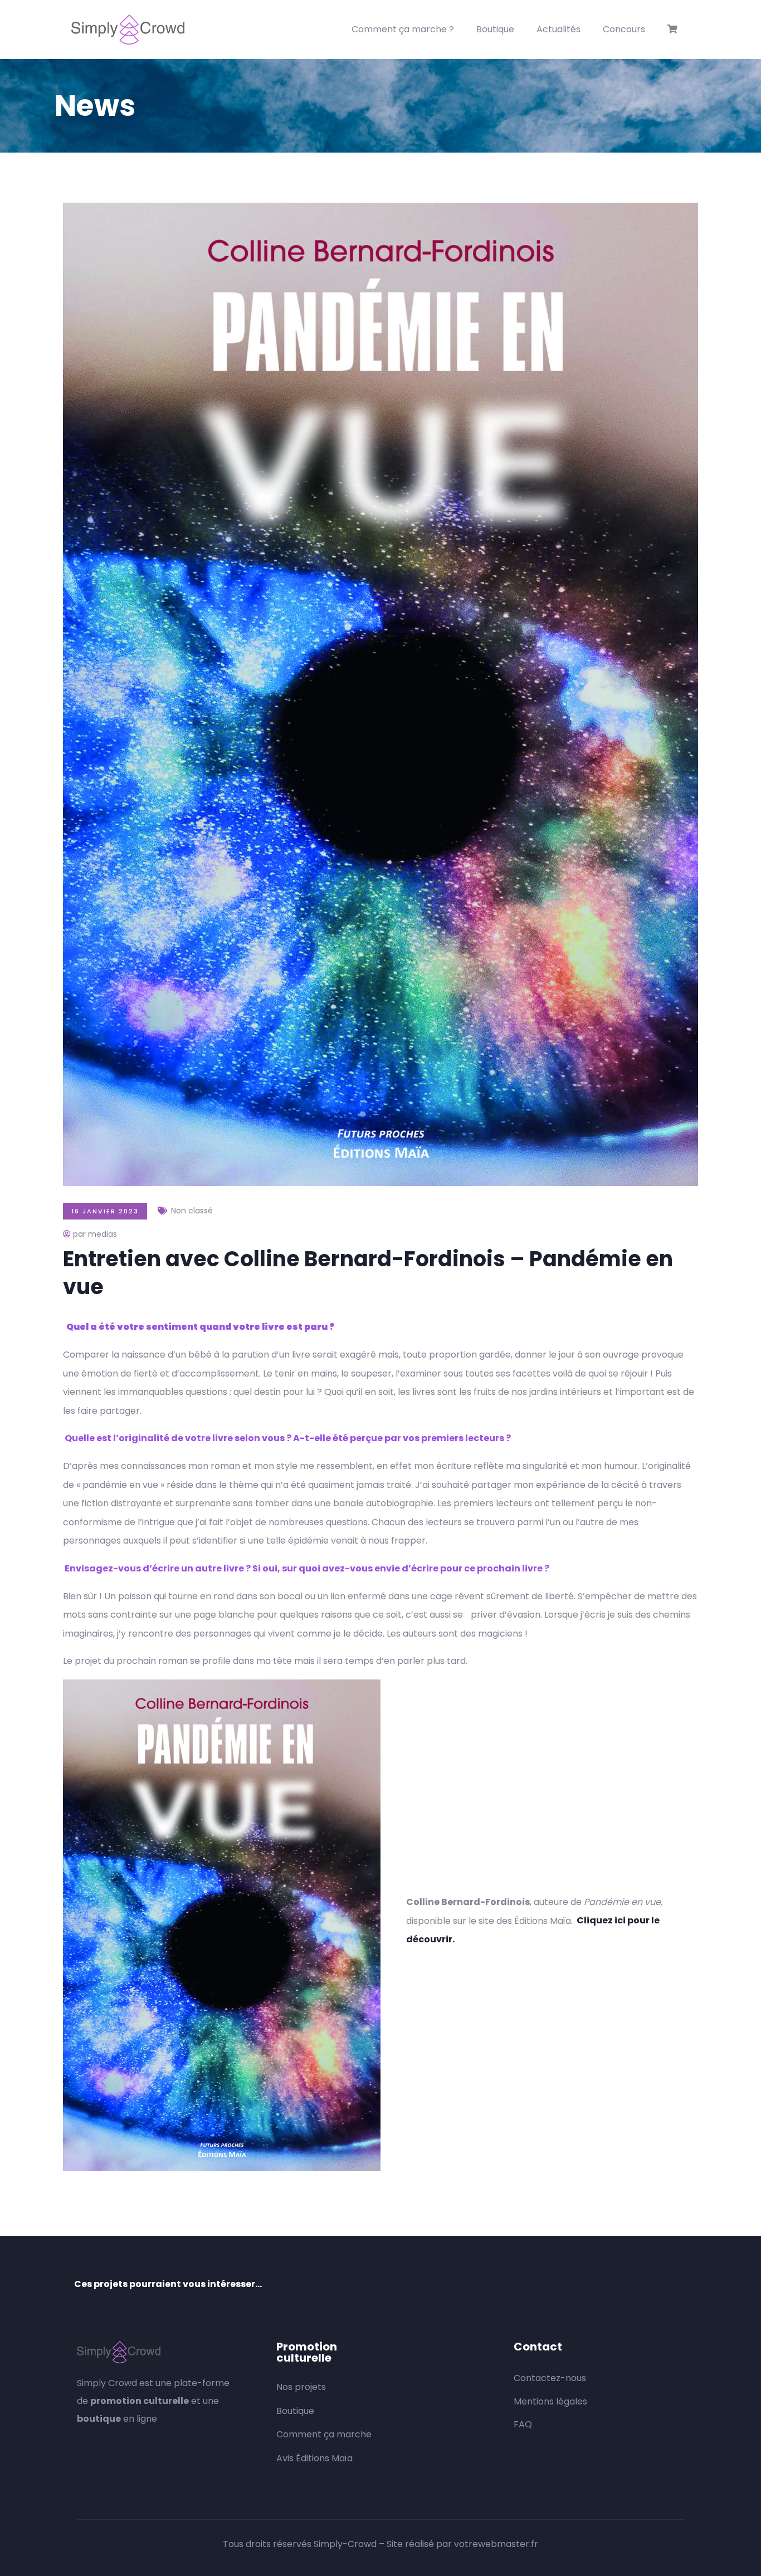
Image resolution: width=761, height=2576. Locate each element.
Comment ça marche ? (403, 29)
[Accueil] (128, 30)
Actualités (558, 29)
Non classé (192, 1211)
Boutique (495, 29)
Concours (624, 29)
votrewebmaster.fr (496, 2544)
